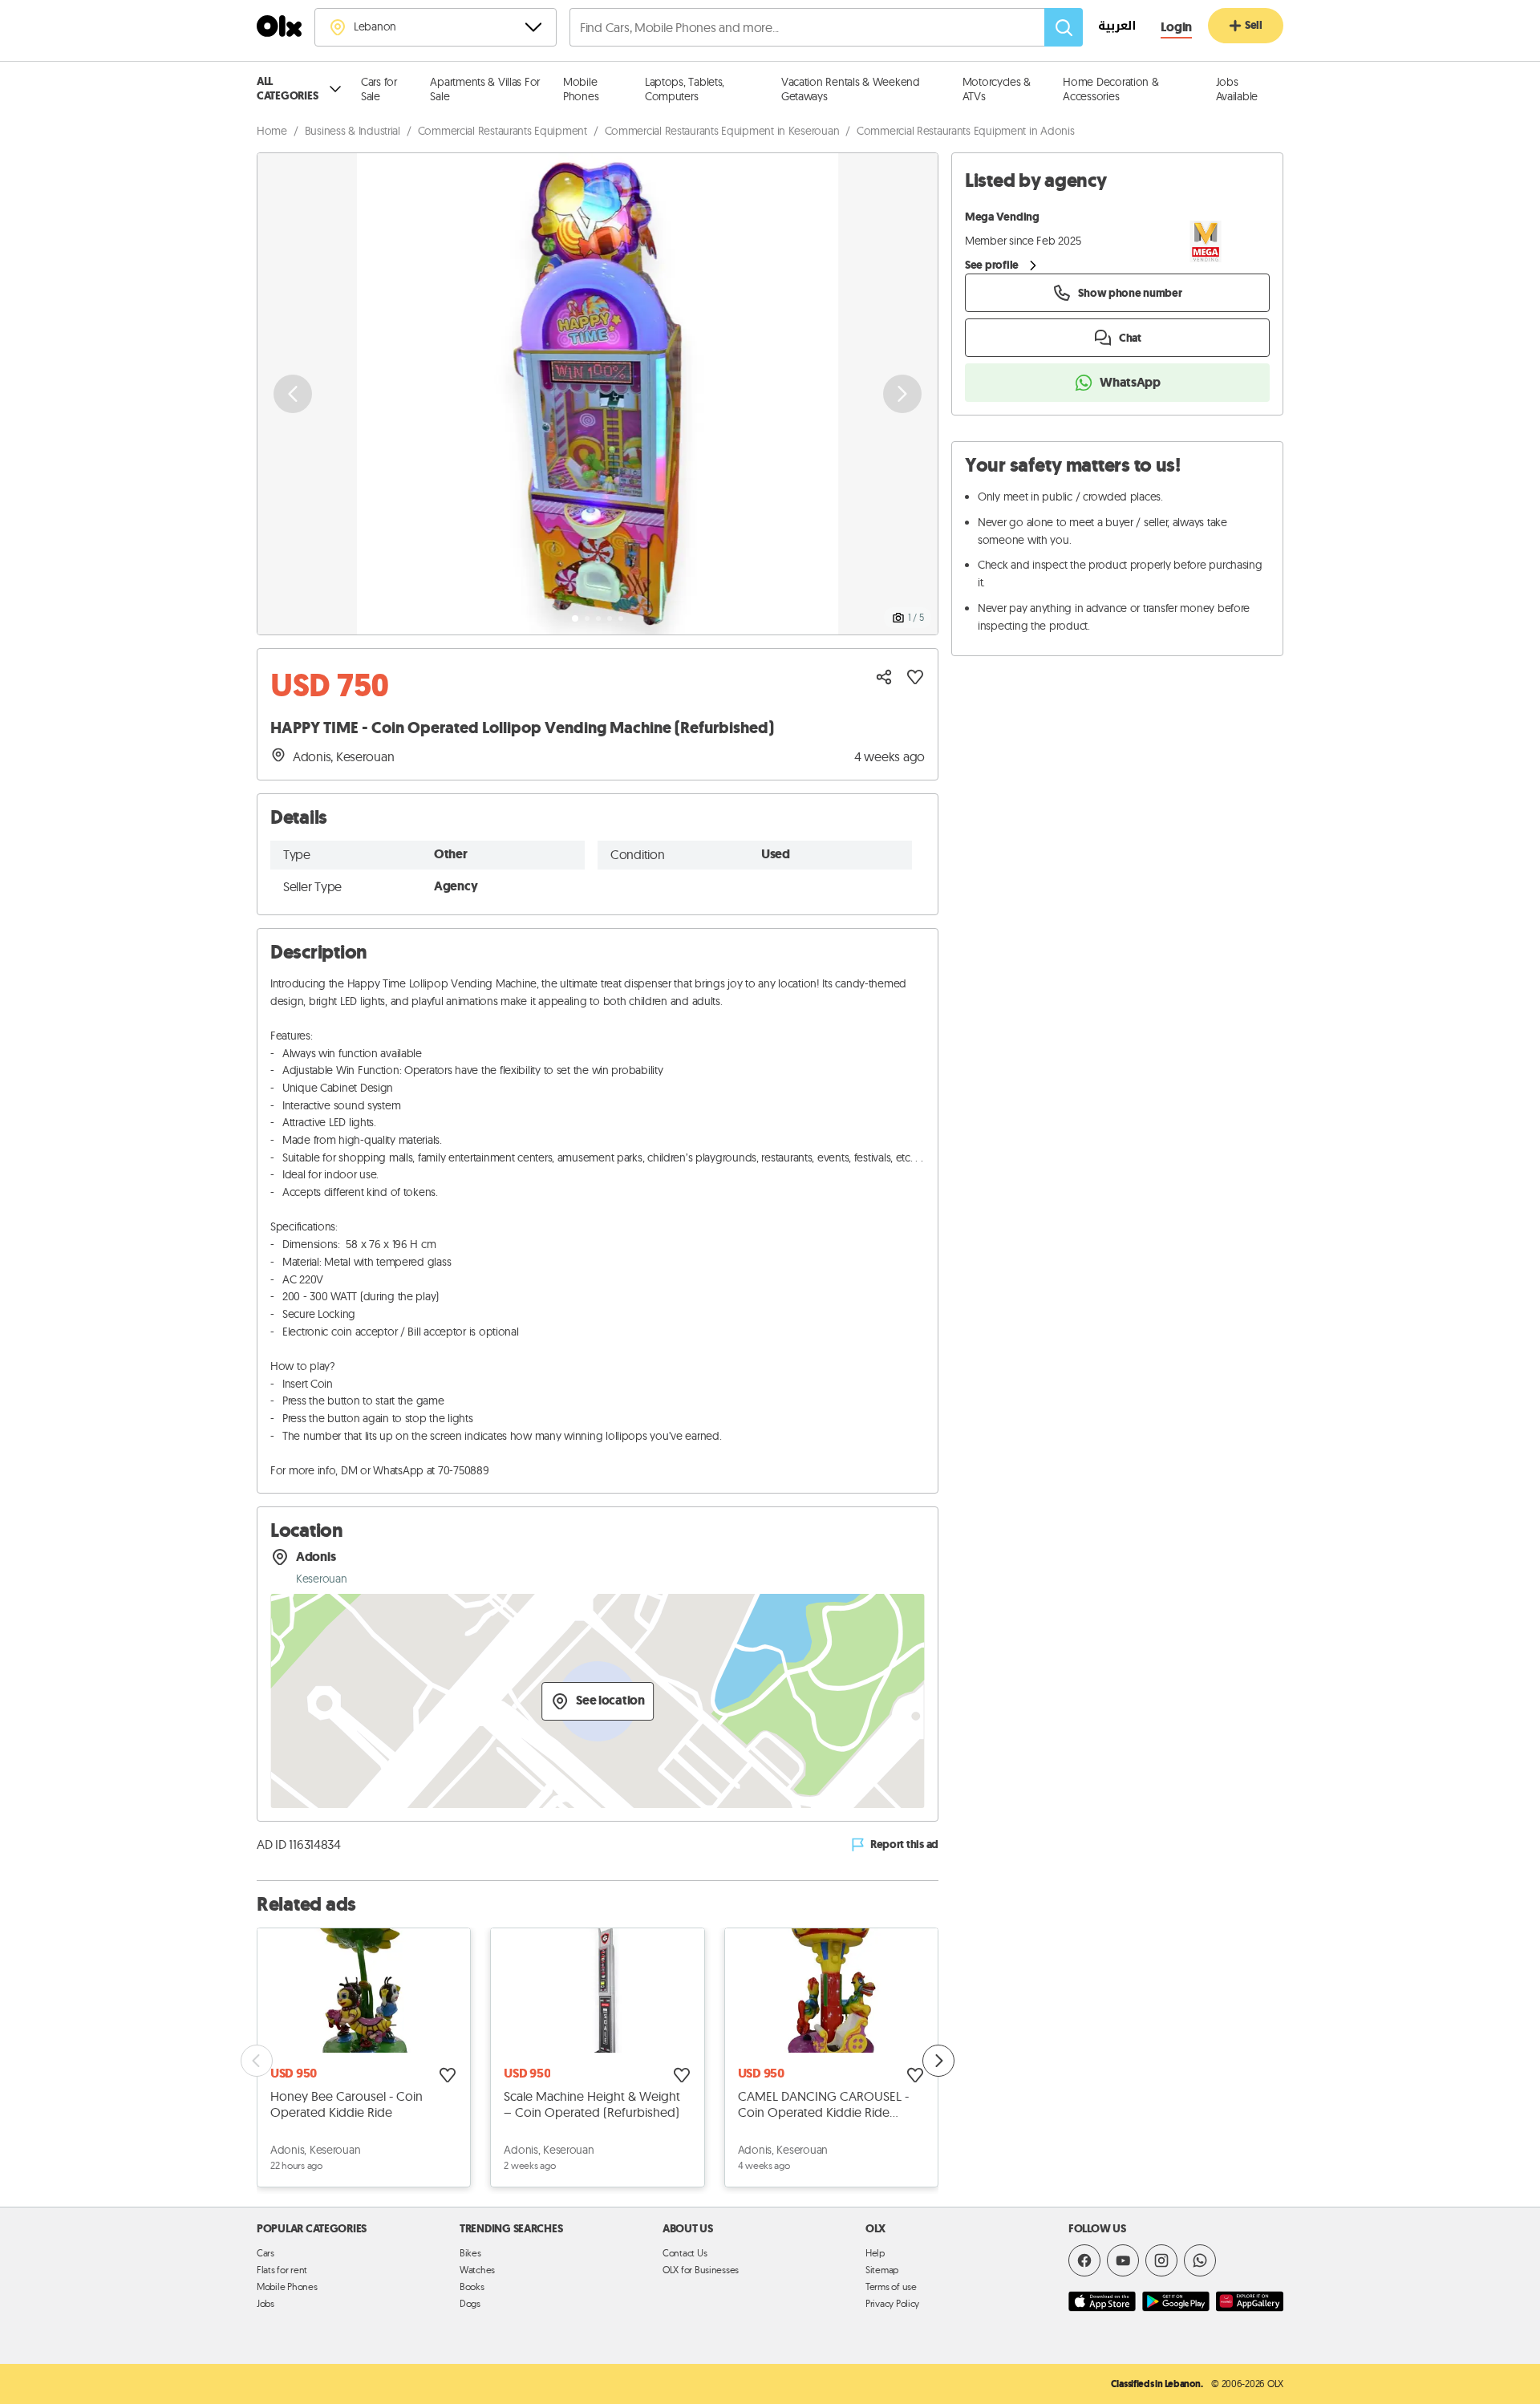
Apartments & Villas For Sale (485, 89)
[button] (598, 394)
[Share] (884, 677)
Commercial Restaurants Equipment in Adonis (965, 131)
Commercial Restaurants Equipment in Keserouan (722, 131)
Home (272, 131)
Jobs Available (1237, 89)
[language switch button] (1109, 28)
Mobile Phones (581, 89)
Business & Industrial (353, 131)
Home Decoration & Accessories (1110, 89)
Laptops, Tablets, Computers (685, 89)
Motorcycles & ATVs (997, 89)
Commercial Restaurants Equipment (503, 131)
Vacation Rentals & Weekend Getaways (851, 89)
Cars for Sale (379, 89)
